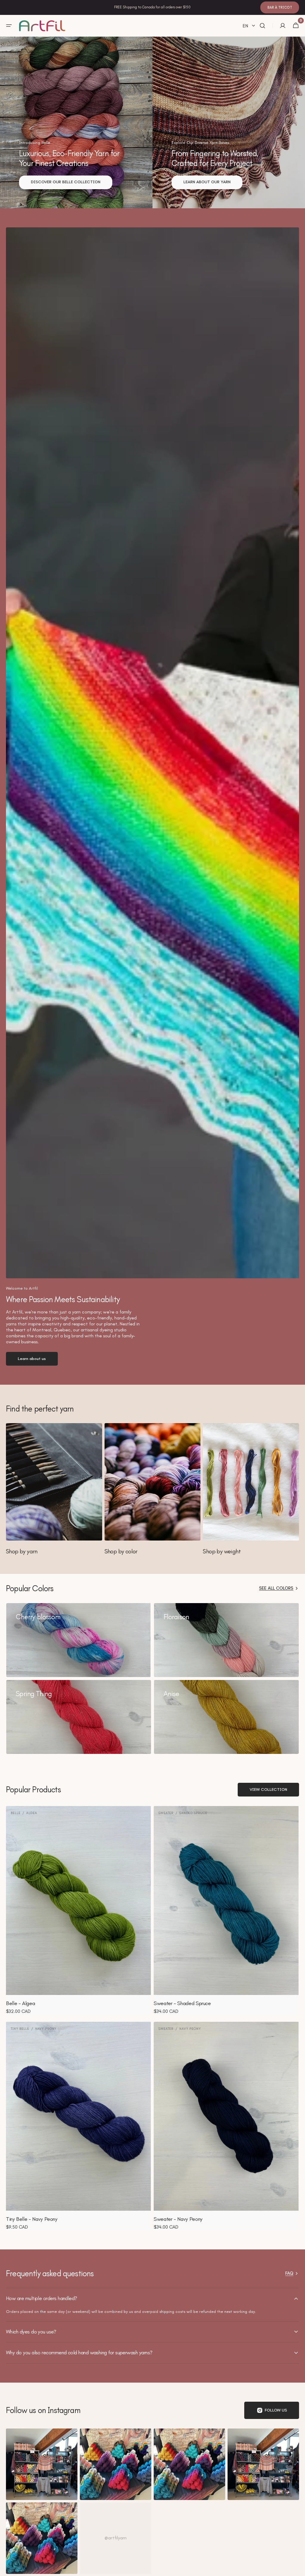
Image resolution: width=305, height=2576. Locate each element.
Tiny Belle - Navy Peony (32, 2219)
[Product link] (79, 1910)
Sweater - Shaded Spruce (182, 2003)
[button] (9, 26)
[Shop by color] (153, 1489)
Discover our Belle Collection (66, 182)
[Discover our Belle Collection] (76, 122)
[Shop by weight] (251, 1489)
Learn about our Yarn (207, 182)
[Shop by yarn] (54, 1489)
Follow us (276, 2410)
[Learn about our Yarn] (229, 122)
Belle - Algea (20, 2003)
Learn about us (32, 1359)
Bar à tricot (280, 7)
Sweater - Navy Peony (178, 2219)
